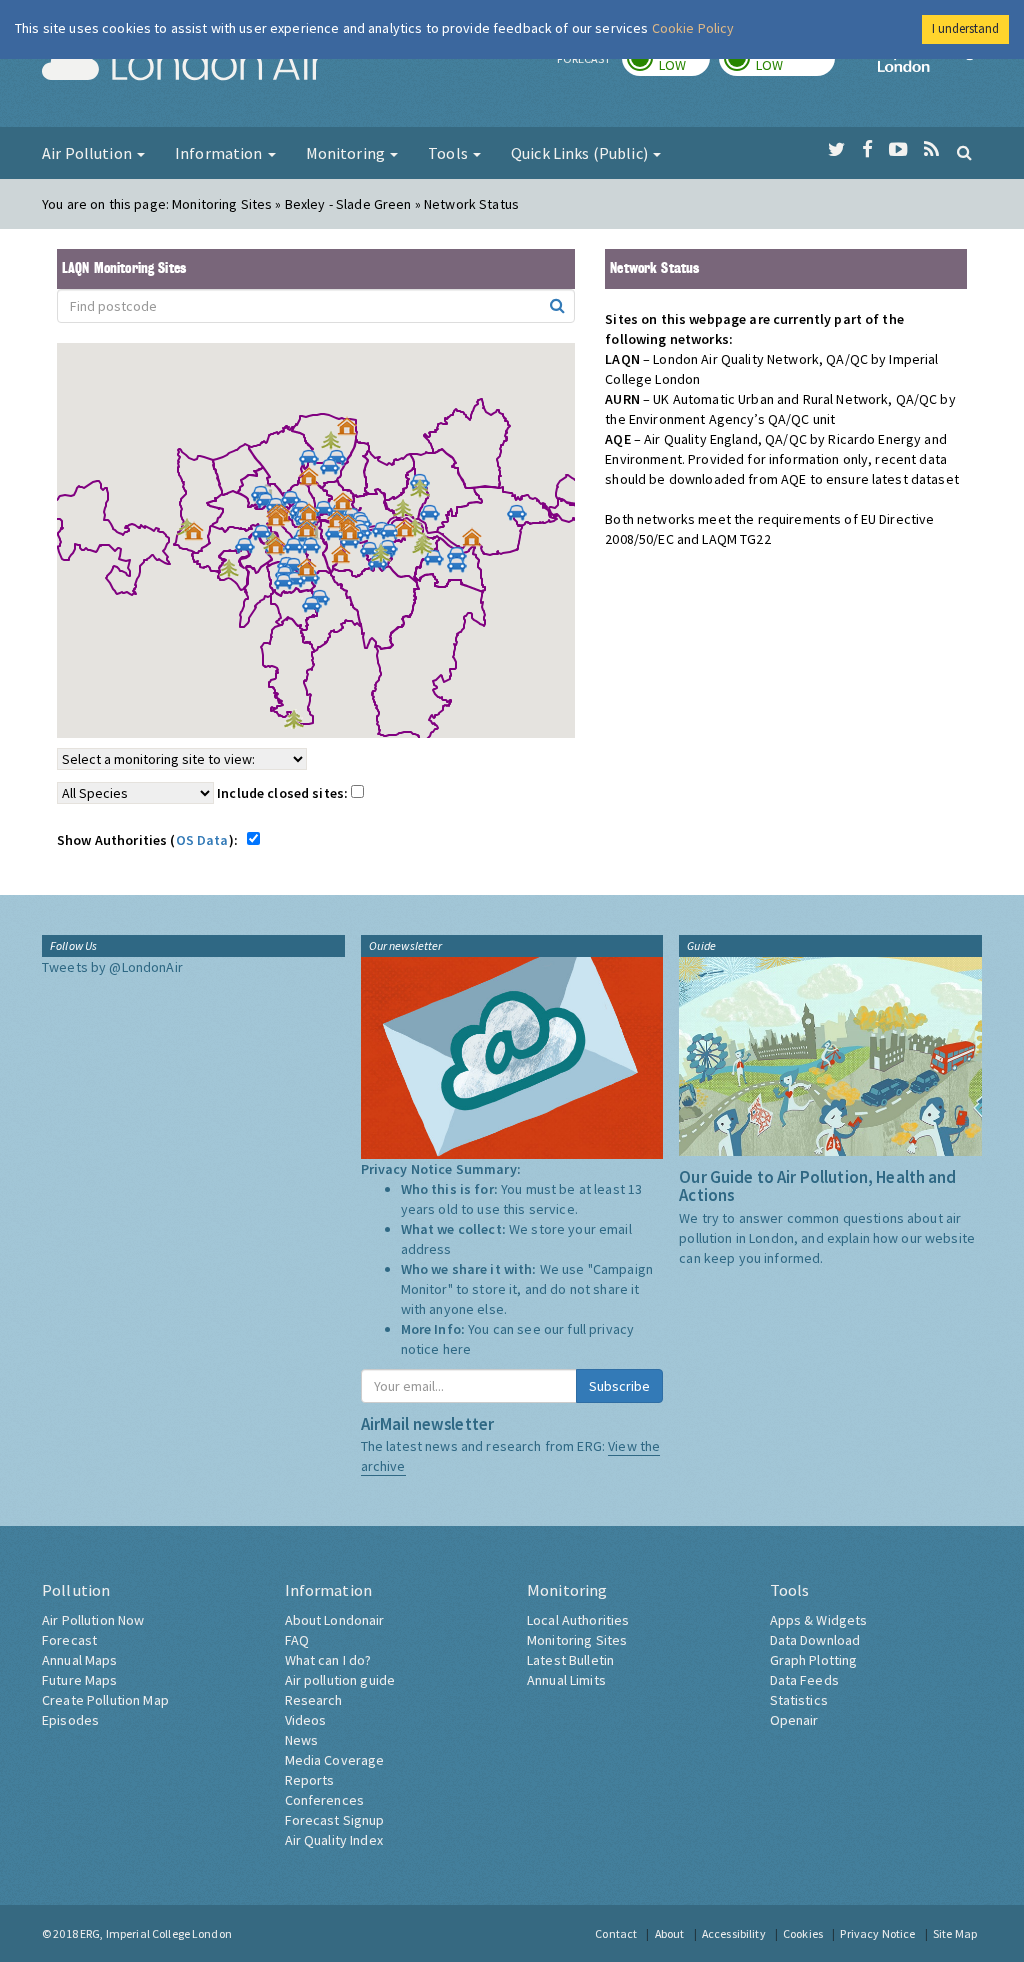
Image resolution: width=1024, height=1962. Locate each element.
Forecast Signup (335, 1820)
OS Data (202, 840)
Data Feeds (804, 1680)
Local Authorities (578, 1620)
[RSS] (931, 150)
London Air (183, 66)
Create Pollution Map (105, 1700)
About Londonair (335, 1620)
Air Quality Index (334, 1840)
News (302, 1740)
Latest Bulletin (570, 1660)
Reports (310, 1780)
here (457, 1349)
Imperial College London (930, 66)
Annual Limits (566, 1680)
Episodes (70, 1720)
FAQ (297, 1640)
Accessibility (734, 1933)
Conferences (325, 1800)
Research (314, 1700)
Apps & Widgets (819, 1620)
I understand (965, 28)
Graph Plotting (814, 1660)
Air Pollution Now (93, 1620)
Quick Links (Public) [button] (581, 153)
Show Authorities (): (150, 840)
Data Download (815, 1640)
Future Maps (80, 1680)
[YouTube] (898, 150)
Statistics (799, 1700)
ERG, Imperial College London (156, 1933)
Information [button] (220, 153)
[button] (352, 431)
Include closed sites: (284, 793)
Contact (616, 1933)
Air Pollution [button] (88, 153)
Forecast (69, 1640)
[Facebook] (867, 150)
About (670, 1933)
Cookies (803, 1933)
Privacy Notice (877, 1933)
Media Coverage (335, 1760)
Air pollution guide (340, 1680)
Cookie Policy (693, 28)
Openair (794, 1720)
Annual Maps (80, 1660)
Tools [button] (449, 153)
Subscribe (619, 1386)
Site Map (955, 1933)
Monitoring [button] (347, 153)
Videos (306, 1720)
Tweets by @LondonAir (112, 967)
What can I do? (328, 1660)
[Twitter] (836, 150)
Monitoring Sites (577, 1640)
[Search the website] (964, 152)
